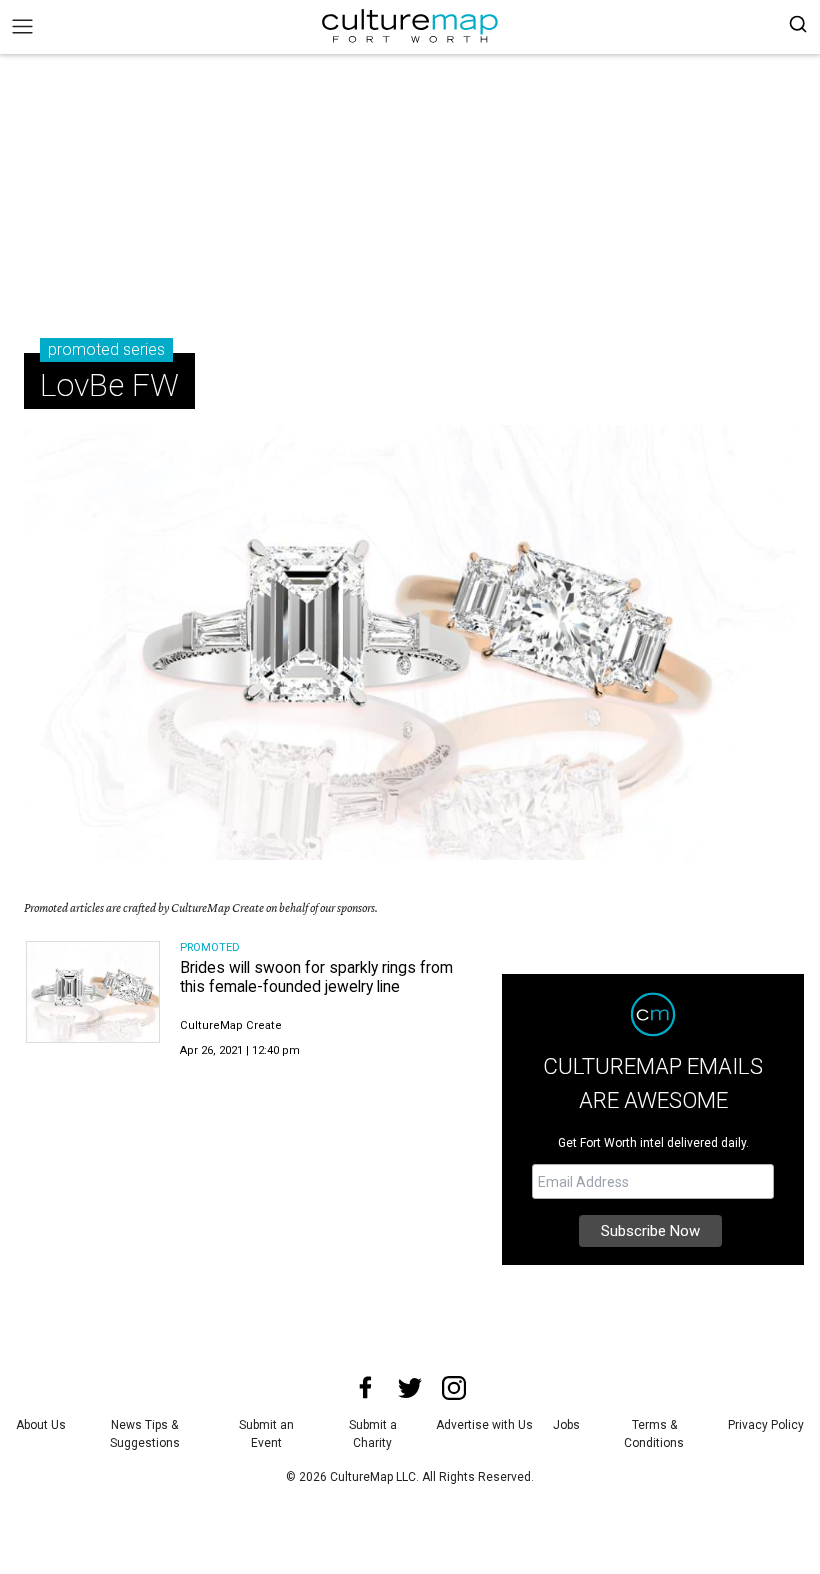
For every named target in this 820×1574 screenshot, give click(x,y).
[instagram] (454, 1388)
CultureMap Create (231, 1025)
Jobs (566, 1425)
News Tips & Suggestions (145, 1434)
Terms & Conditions (654, 1434)
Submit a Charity (373, 1434)
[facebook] (366, 1388)
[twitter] (410, 1388)
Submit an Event (266, 1434)
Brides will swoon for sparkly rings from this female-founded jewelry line (316, 977)
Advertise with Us (484, 1425)
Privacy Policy (766, 1425)
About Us (41, 1425)
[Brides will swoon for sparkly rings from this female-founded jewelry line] (93, 992)
